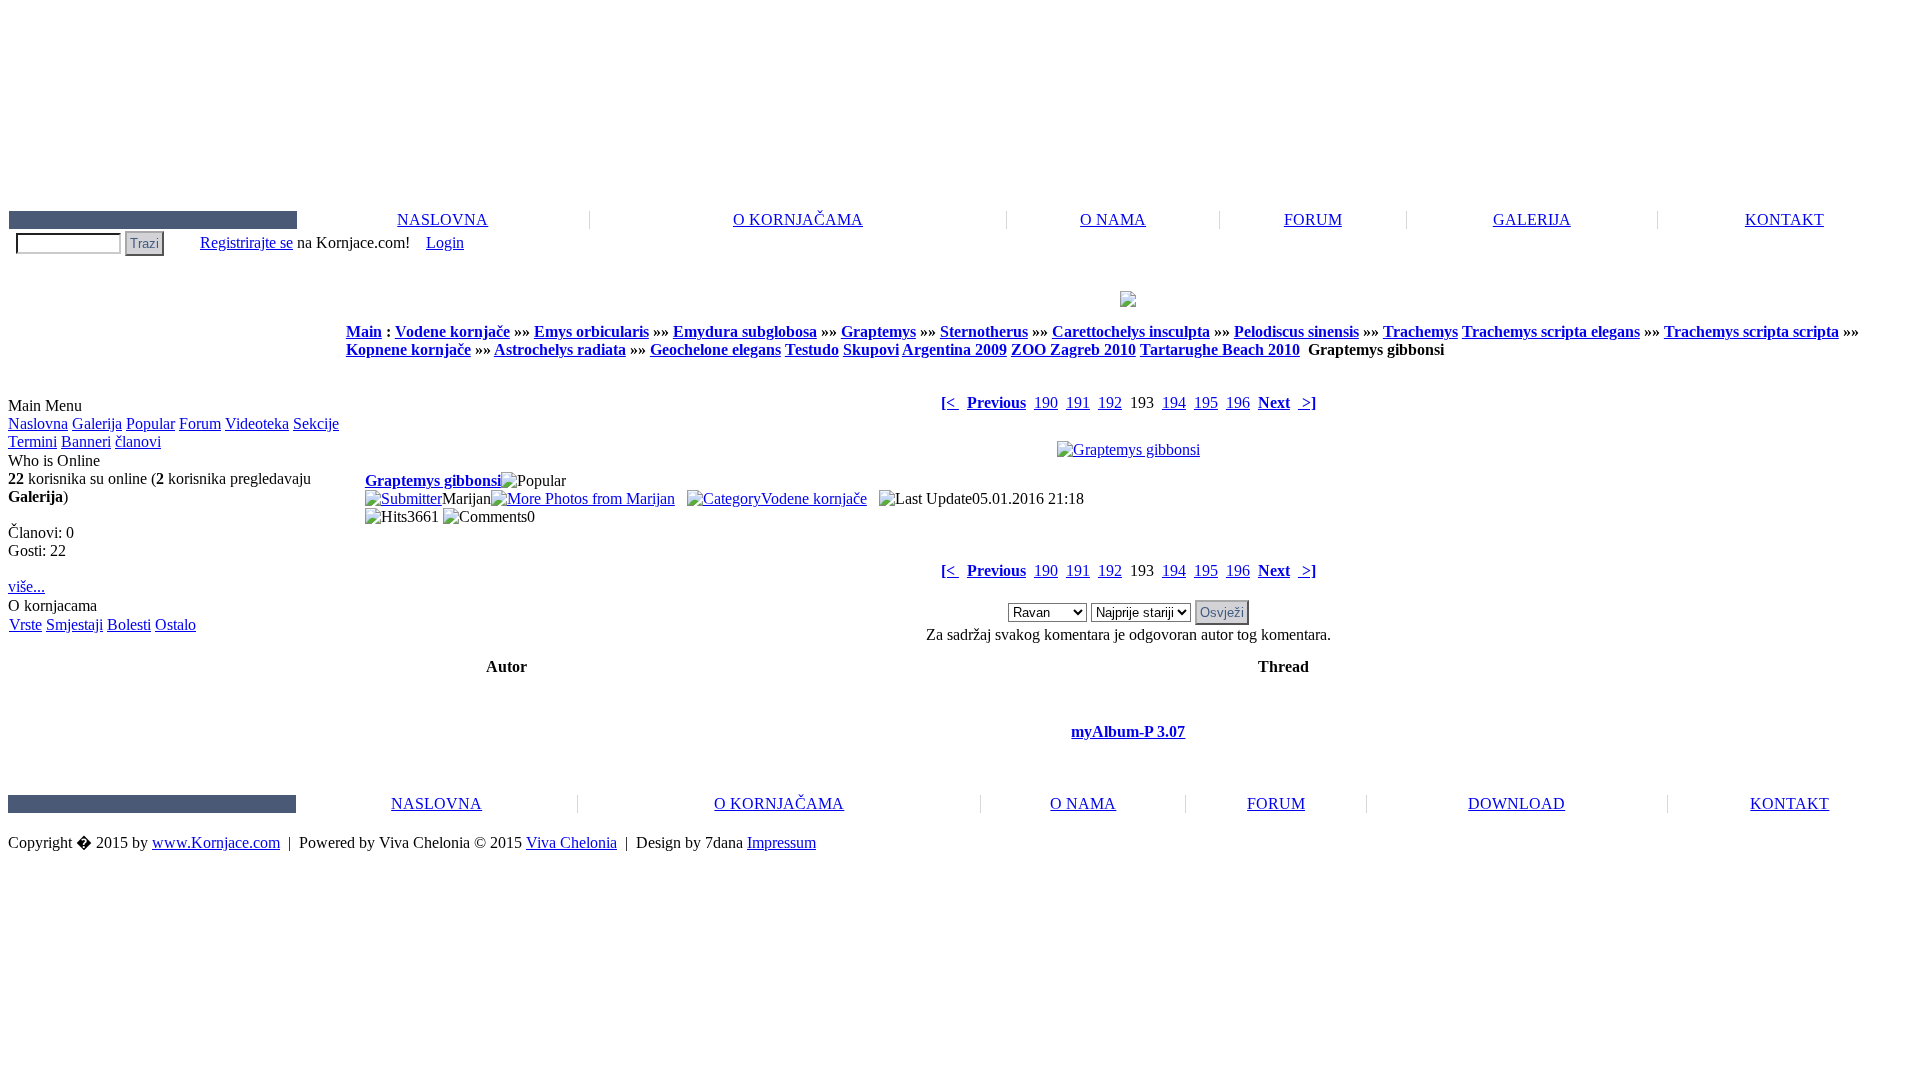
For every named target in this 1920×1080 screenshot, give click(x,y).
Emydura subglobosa (745, 331)
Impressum (781, 842)
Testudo (812, 349)
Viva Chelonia (571, 842)
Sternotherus (984, 331)
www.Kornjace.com (216, 842)
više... (26, 586)
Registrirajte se (246, 242)
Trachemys (1420, 331)
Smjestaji (74, 624)
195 (1206, 402)
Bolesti (129, 624)
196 (1238, 402)
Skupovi (871, 349)
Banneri (86, 441)
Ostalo (175, 624)
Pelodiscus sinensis (1296, 331)
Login (445, 242)
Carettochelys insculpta (1131, 331)
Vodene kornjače (452, 331)
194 (1174, 402)
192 (1110, 402)
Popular (150, 423)
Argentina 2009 (954, 349)
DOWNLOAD (1516, 803)
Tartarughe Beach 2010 (1220, 349)
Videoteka (257, 423)
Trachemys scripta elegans (1551, 331)
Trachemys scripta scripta (1751, 331)
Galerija (97, 423)
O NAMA (1113, 219)
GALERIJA (1532, 219)
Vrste (25, 624)
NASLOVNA (442, 219)
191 (1078, 402)
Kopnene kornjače (408, 349)
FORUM (1313, 219)
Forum (200, 423)
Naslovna (38, 423)
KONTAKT (1784, 219)
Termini (32, 441)
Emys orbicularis (591, 331)
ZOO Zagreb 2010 (1073, 349)
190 (1046, 402)
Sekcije (316, 423)
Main (364, 331)
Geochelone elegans (715, 349)
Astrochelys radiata (560, 349)
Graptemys (878, 331)
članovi (138, 441)
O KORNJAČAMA (798, 219)
